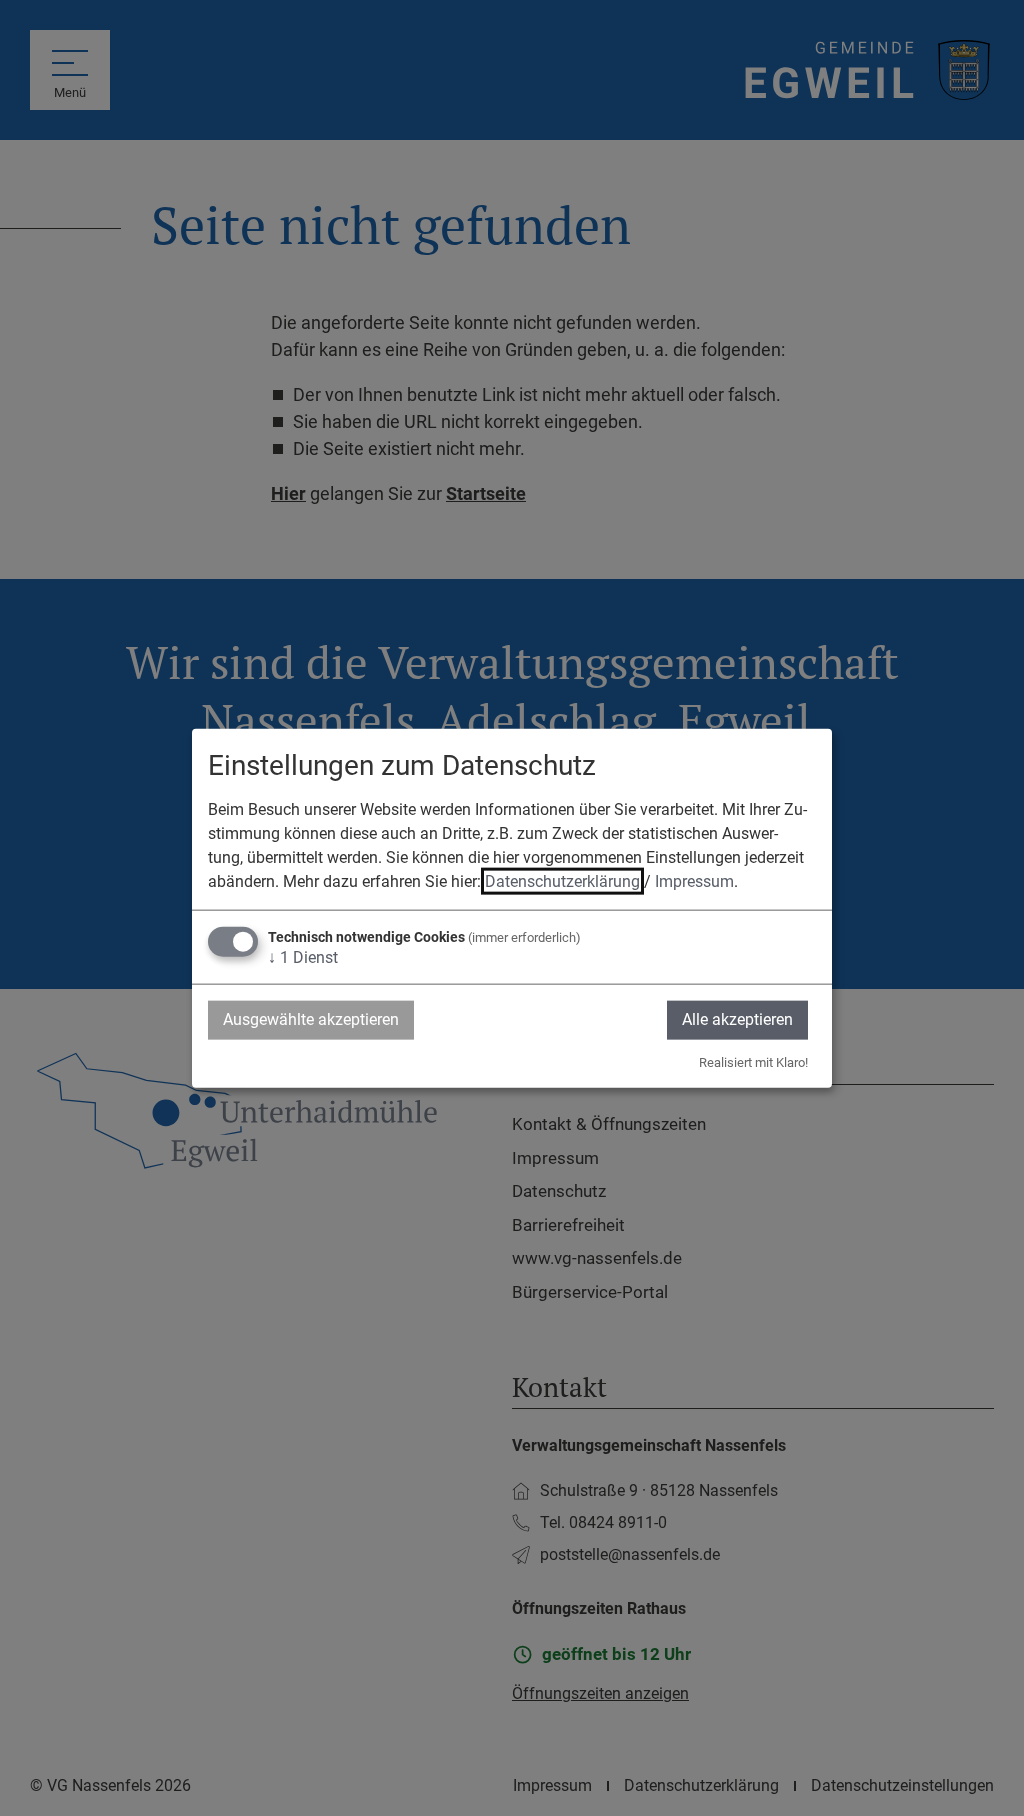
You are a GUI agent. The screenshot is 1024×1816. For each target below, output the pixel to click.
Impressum (694, 881)
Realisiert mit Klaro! (753, 1061)
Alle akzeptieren (737, 1019)
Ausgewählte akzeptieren (311, 1019)
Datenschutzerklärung (562, 881)
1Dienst (303, 957)
